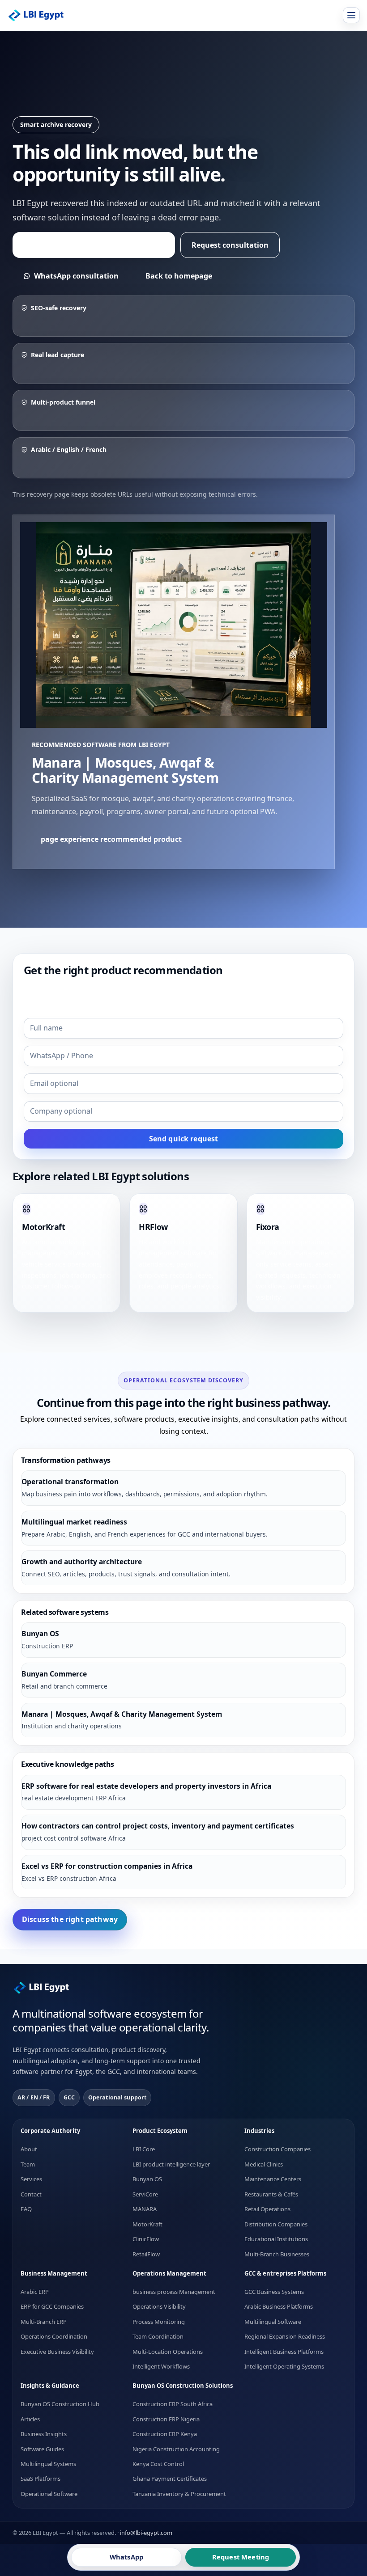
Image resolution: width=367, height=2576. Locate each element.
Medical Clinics (264, 2164)
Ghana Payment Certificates (170, 2479)
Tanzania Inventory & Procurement (179, 2493)
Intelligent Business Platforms (284, 2351)
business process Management (174, 2291)
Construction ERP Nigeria (166, 2419)
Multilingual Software (273, 2321)
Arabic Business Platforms (279, 2306)
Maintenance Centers (273, 2179)
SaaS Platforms (41, 2479)
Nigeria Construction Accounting (176, 2449)
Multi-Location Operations (168, 2351)
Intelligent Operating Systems (284, 2366)
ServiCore (145, 2194)
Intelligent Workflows (161, 2366)
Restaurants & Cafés (271, 2194)
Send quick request (184, 1139)
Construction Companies (277, 2149)
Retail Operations (267, 2209)
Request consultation (230, 245)
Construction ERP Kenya (165, 2434)
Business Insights (44, 2434)
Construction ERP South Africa (173, 2404)
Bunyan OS (147, 2179)
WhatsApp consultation (76, 276)
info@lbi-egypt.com (146, 2533)
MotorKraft (147, 2224)
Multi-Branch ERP (44, 2321)
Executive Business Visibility (57, 2351)
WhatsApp (126, 2557)
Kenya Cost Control (158, 2464)
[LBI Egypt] (42, 15)
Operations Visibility (159, 2306)
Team (28, 2164)
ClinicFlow (146, 2239)
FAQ (26, 2209)
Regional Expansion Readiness (285, 2336)
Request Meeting (241, 2557)
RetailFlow (146, 2254)
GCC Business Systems (274, 2291)
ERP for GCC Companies (52, 2306)
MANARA (145, 2209)
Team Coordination (158, 2336)
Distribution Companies (276, 2224)
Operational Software (49, 2493)
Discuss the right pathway (70, 1919)
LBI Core (144, 2149)
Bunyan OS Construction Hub (60, 2404)
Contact (31, 2194)
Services (31, 2179)
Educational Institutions (276, 2239)
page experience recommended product (94, 245)
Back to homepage (179, 276)
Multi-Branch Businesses (277, 2254)
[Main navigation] (351, 15)
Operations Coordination (54, 2336)
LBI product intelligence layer (171, 2164)
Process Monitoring (159, 2321)
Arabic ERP (35, 2291)
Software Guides (42, 2449)
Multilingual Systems (48, 2464)
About (29, 2149)
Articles (30, 2419)
